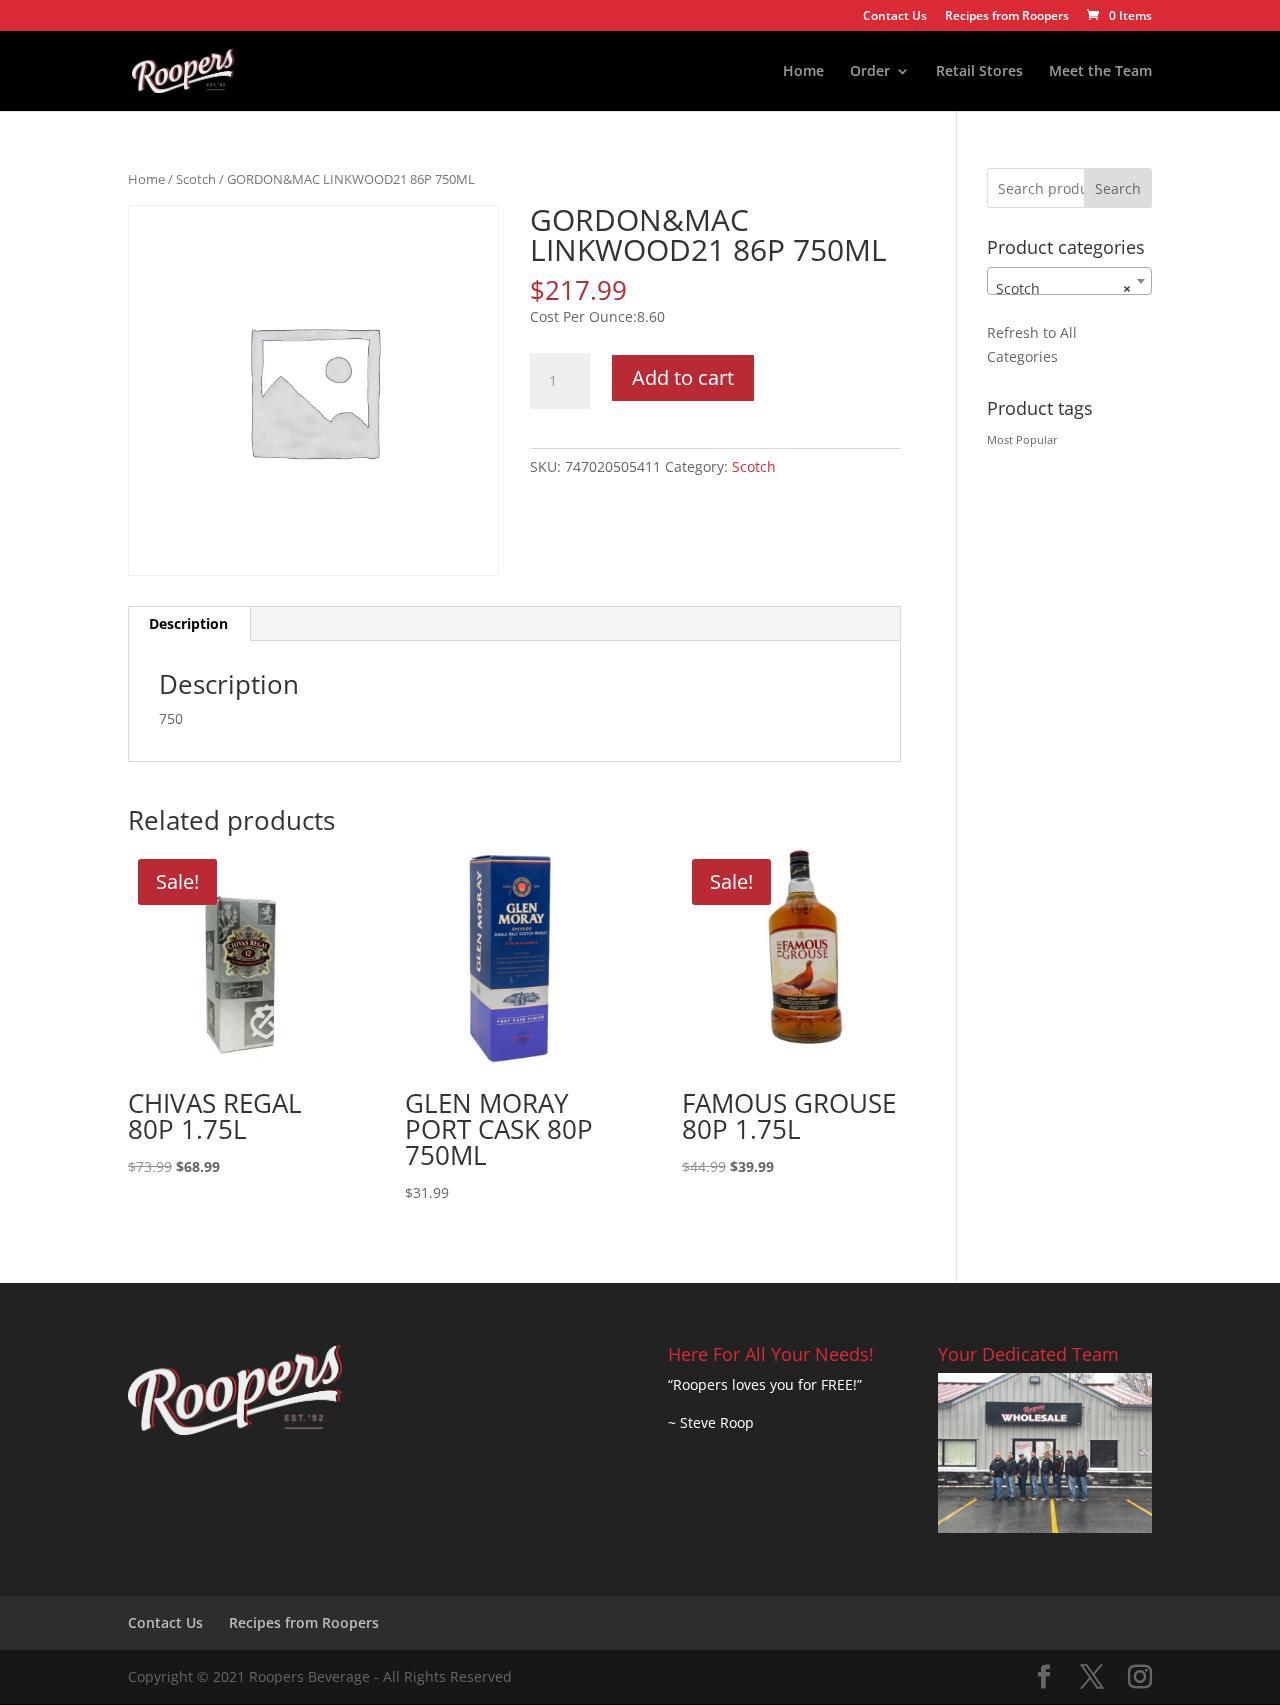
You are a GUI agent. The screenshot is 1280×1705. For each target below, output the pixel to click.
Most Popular (1022, 440)
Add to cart (683, 377)
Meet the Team (1100, 72)
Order (870, 72)
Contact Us (895, 17)
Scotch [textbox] (1063, 288)
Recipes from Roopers (1007, 17)
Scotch (196, 179)
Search (1118, 188)
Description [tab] (188, 623)
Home (803, 72)
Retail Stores (979, 72)
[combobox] (1069, 281)
